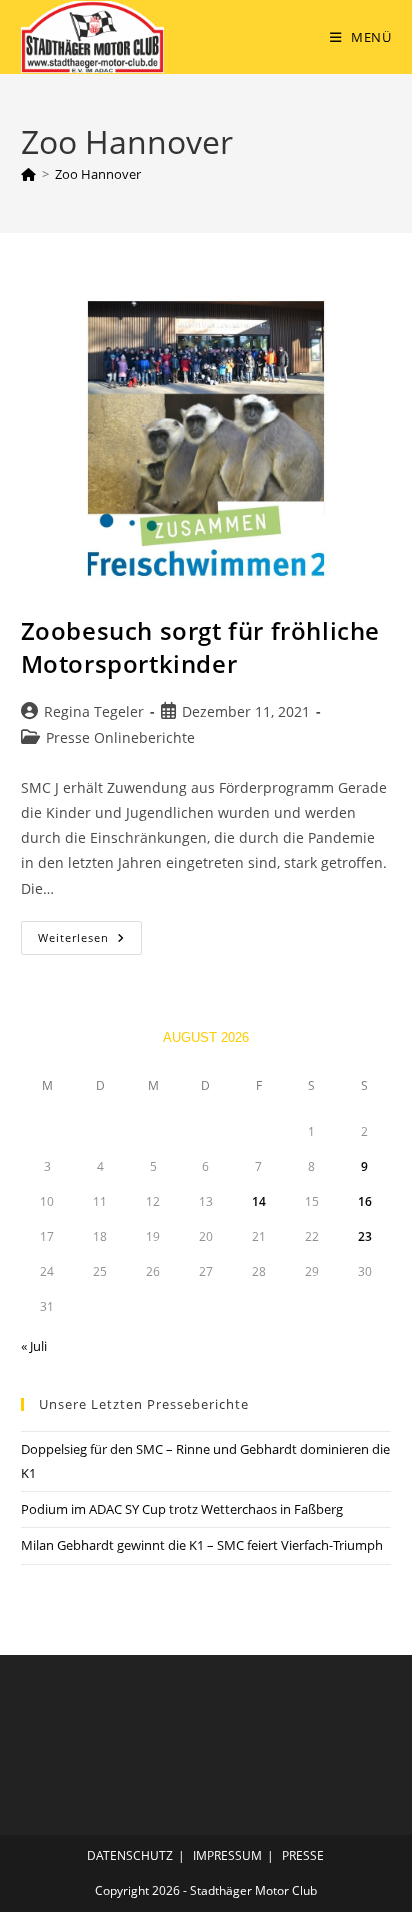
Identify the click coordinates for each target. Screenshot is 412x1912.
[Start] (28, 174)
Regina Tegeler (94, 711)
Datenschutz (130, 1855)
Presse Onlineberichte (120, 737)
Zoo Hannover (98, 174)
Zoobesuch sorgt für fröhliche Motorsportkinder (200, 647)
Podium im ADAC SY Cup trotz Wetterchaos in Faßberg (182, 1509)
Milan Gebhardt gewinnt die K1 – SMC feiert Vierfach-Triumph (202, 1545)
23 (365, 1236)
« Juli (34, 1346)
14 (259, 1201)
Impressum (227, 1855)
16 (365, 1201)
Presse (303, 1855)
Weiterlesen (90, 941)
